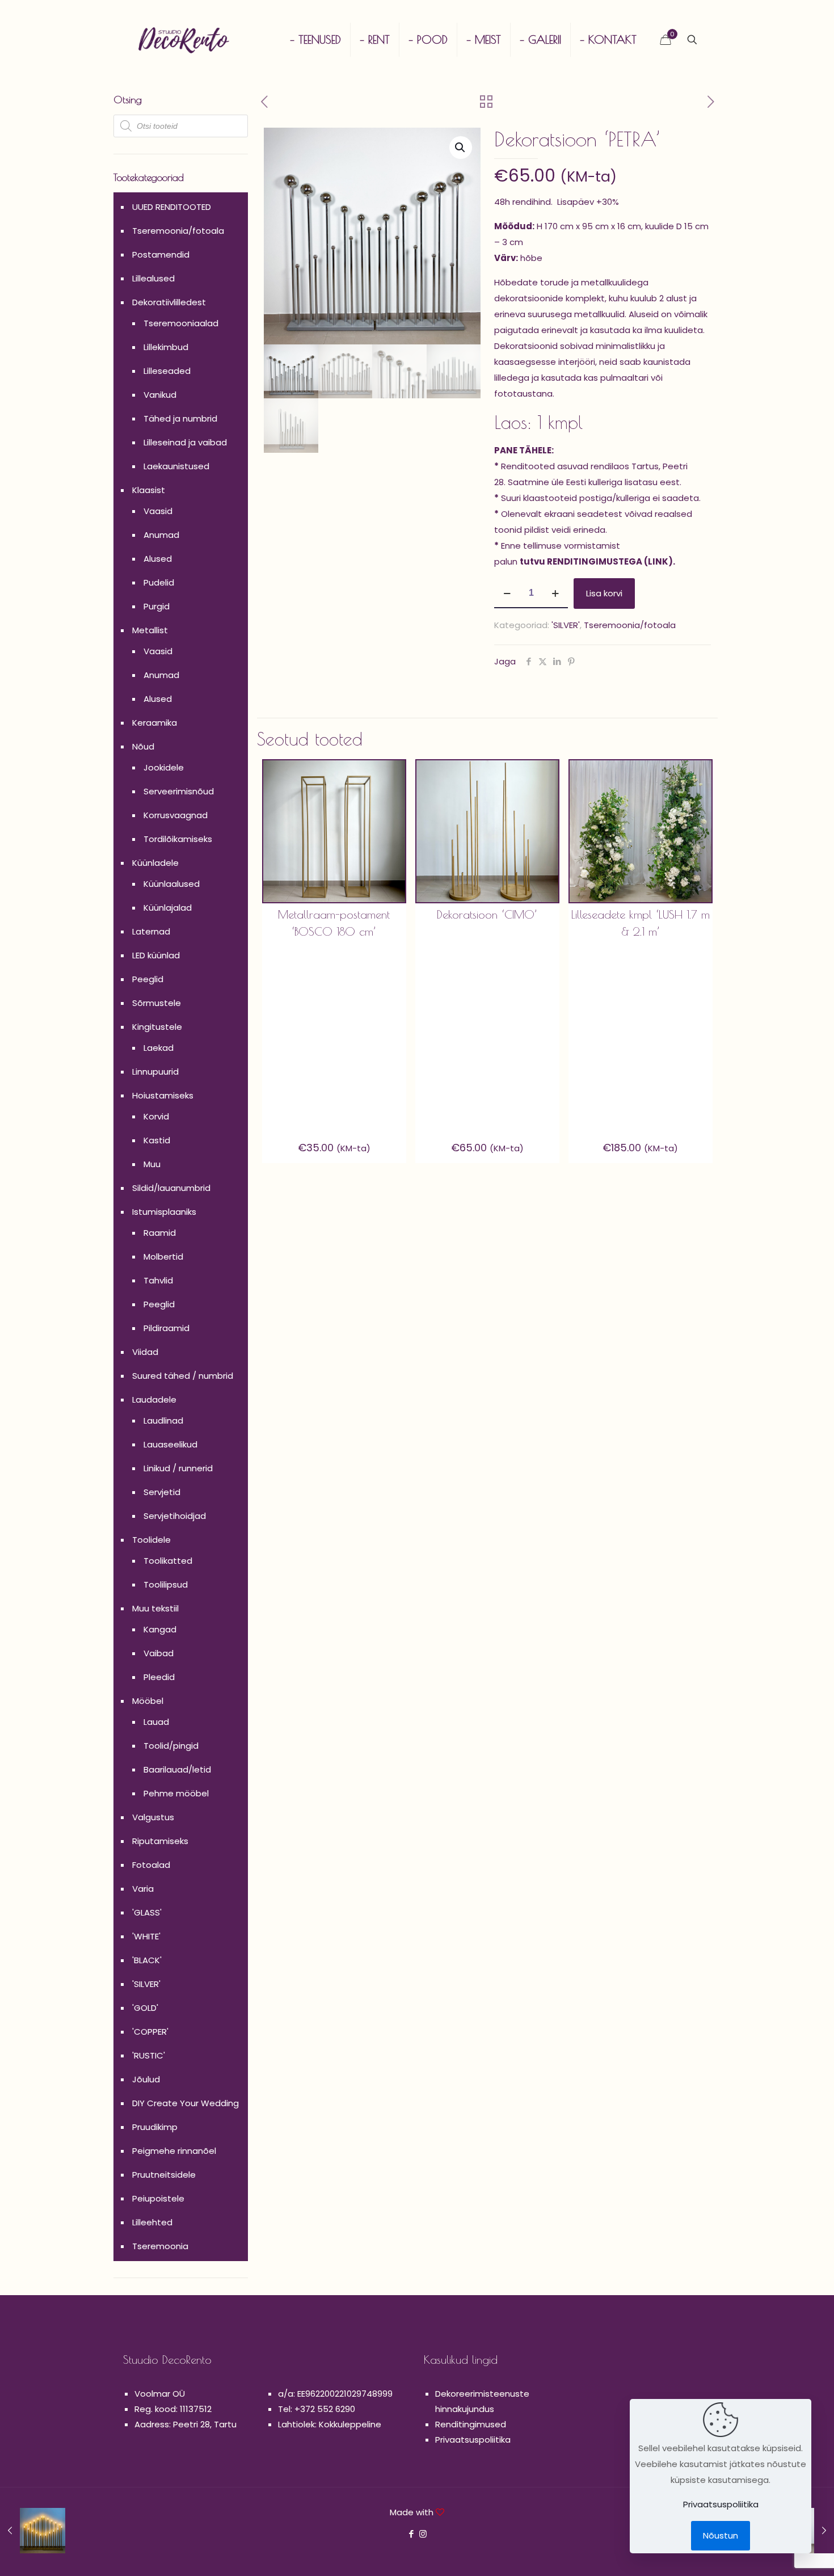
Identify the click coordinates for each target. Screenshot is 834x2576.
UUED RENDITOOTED (172, 207)
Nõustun (721, 2535)
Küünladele (155, 863)
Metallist (150, 630)
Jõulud (146, 2079)
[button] (461, 148)
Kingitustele (157, 1027)
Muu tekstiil (155, 1608)
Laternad (151, 931)
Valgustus (153, 1817)
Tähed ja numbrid (180, 418)
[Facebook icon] (411, 2534)
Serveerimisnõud (179, 791)
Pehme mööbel (176, 1793)
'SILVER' (566, 625)
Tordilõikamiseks (178, 839)
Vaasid (158, 511)
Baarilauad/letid (177, 1769)
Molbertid (163, 1257)
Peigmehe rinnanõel (174, 2151)
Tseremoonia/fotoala (630, 625)
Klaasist (149, 490)
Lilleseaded (167, 371)
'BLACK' (147, 1960)
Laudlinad (163, 1420)
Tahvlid (158, 1280)
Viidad (145, 1352)
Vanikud (160, 395)
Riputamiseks (160, 1841)
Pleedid (159, 1677)
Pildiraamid (167, 1328)
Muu (152, 1164)
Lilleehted (152, 2222)
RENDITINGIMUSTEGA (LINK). (611, 561)
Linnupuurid (155, 1072)
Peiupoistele (158, 2198)
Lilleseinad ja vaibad (185, 442)
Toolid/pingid (171, 1746)
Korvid (156, 1116)
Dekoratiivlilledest (169, 302)
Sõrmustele (157, 1003)
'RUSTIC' (149, 2055)
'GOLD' (145, 2008)
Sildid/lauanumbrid (171, 1188)
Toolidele (151, 1540)
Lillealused (153, 278)
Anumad (161, 535)
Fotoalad (151, 1865)
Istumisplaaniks (164, 1212)
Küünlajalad (168, 908)
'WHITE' (146, 1936)
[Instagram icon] (423, 2534)
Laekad (159, 1048)
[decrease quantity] (507, 594)
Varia (143, 1889)
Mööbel (148, 1701)
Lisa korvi (604, 593)
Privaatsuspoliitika (473, 2440)
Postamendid (161, 254)
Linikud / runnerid (178, 1468)
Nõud (143, 746)
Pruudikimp (155, 2127)
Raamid (160, 1233)
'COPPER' (150, 2032)
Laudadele (154, 1399)
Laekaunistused (176, 466)
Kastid (157, 1140)
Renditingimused (471, 2424)
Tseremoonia (160, 2246)
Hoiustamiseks (163, 1095)
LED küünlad (156, 955)
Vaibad (159, 1653)
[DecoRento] (184, 40)
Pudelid (159, 582)
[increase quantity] (555, 594)
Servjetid (162, 1492)
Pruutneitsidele (164, 2175)
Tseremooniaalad (181, 323)
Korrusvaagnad (176, 815)
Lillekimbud (166, 347)
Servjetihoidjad (175, 1516)
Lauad (156, 1722)
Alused (158, 559)
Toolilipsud (166, 1584)
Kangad (160, 1629)
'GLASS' (147, 1912)
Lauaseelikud (170, 1444)
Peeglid (148, 979)
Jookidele (164, 767)
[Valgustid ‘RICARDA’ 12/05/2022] (33, 2531)
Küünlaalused (172, 884)
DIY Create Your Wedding (186, 2103)
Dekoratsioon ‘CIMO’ (487, 914)
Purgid (157, 606)
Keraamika (155, 723)
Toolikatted (168, 1561)
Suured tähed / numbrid (183, 1376)
